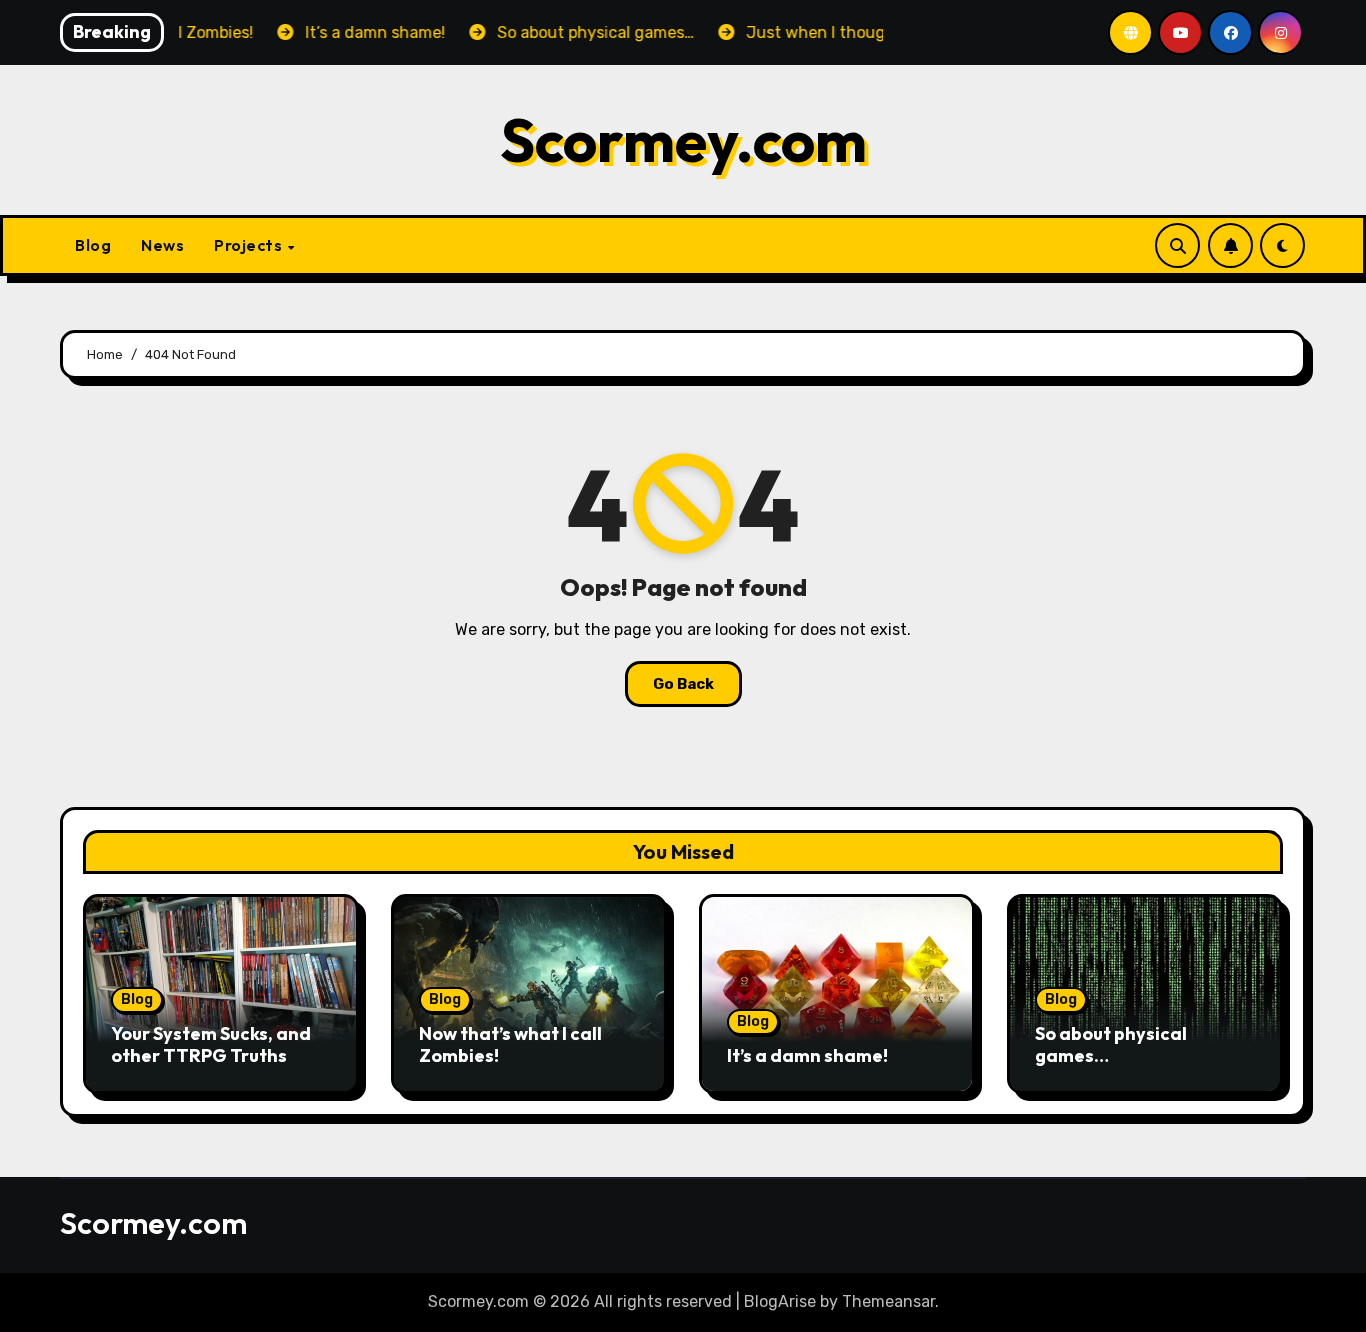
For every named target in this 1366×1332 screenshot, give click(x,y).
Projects (250, 245)
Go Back (683, 684)
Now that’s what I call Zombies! (510, 1044)
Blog (93, 245)
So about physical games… (1111, 1044)
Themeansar (888, 1301)
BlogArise (780, 1301)
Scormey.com (683, 140)
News (162, 245)
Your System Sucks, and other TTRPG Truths (211, 1044)
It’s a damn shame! (807, 1055)
